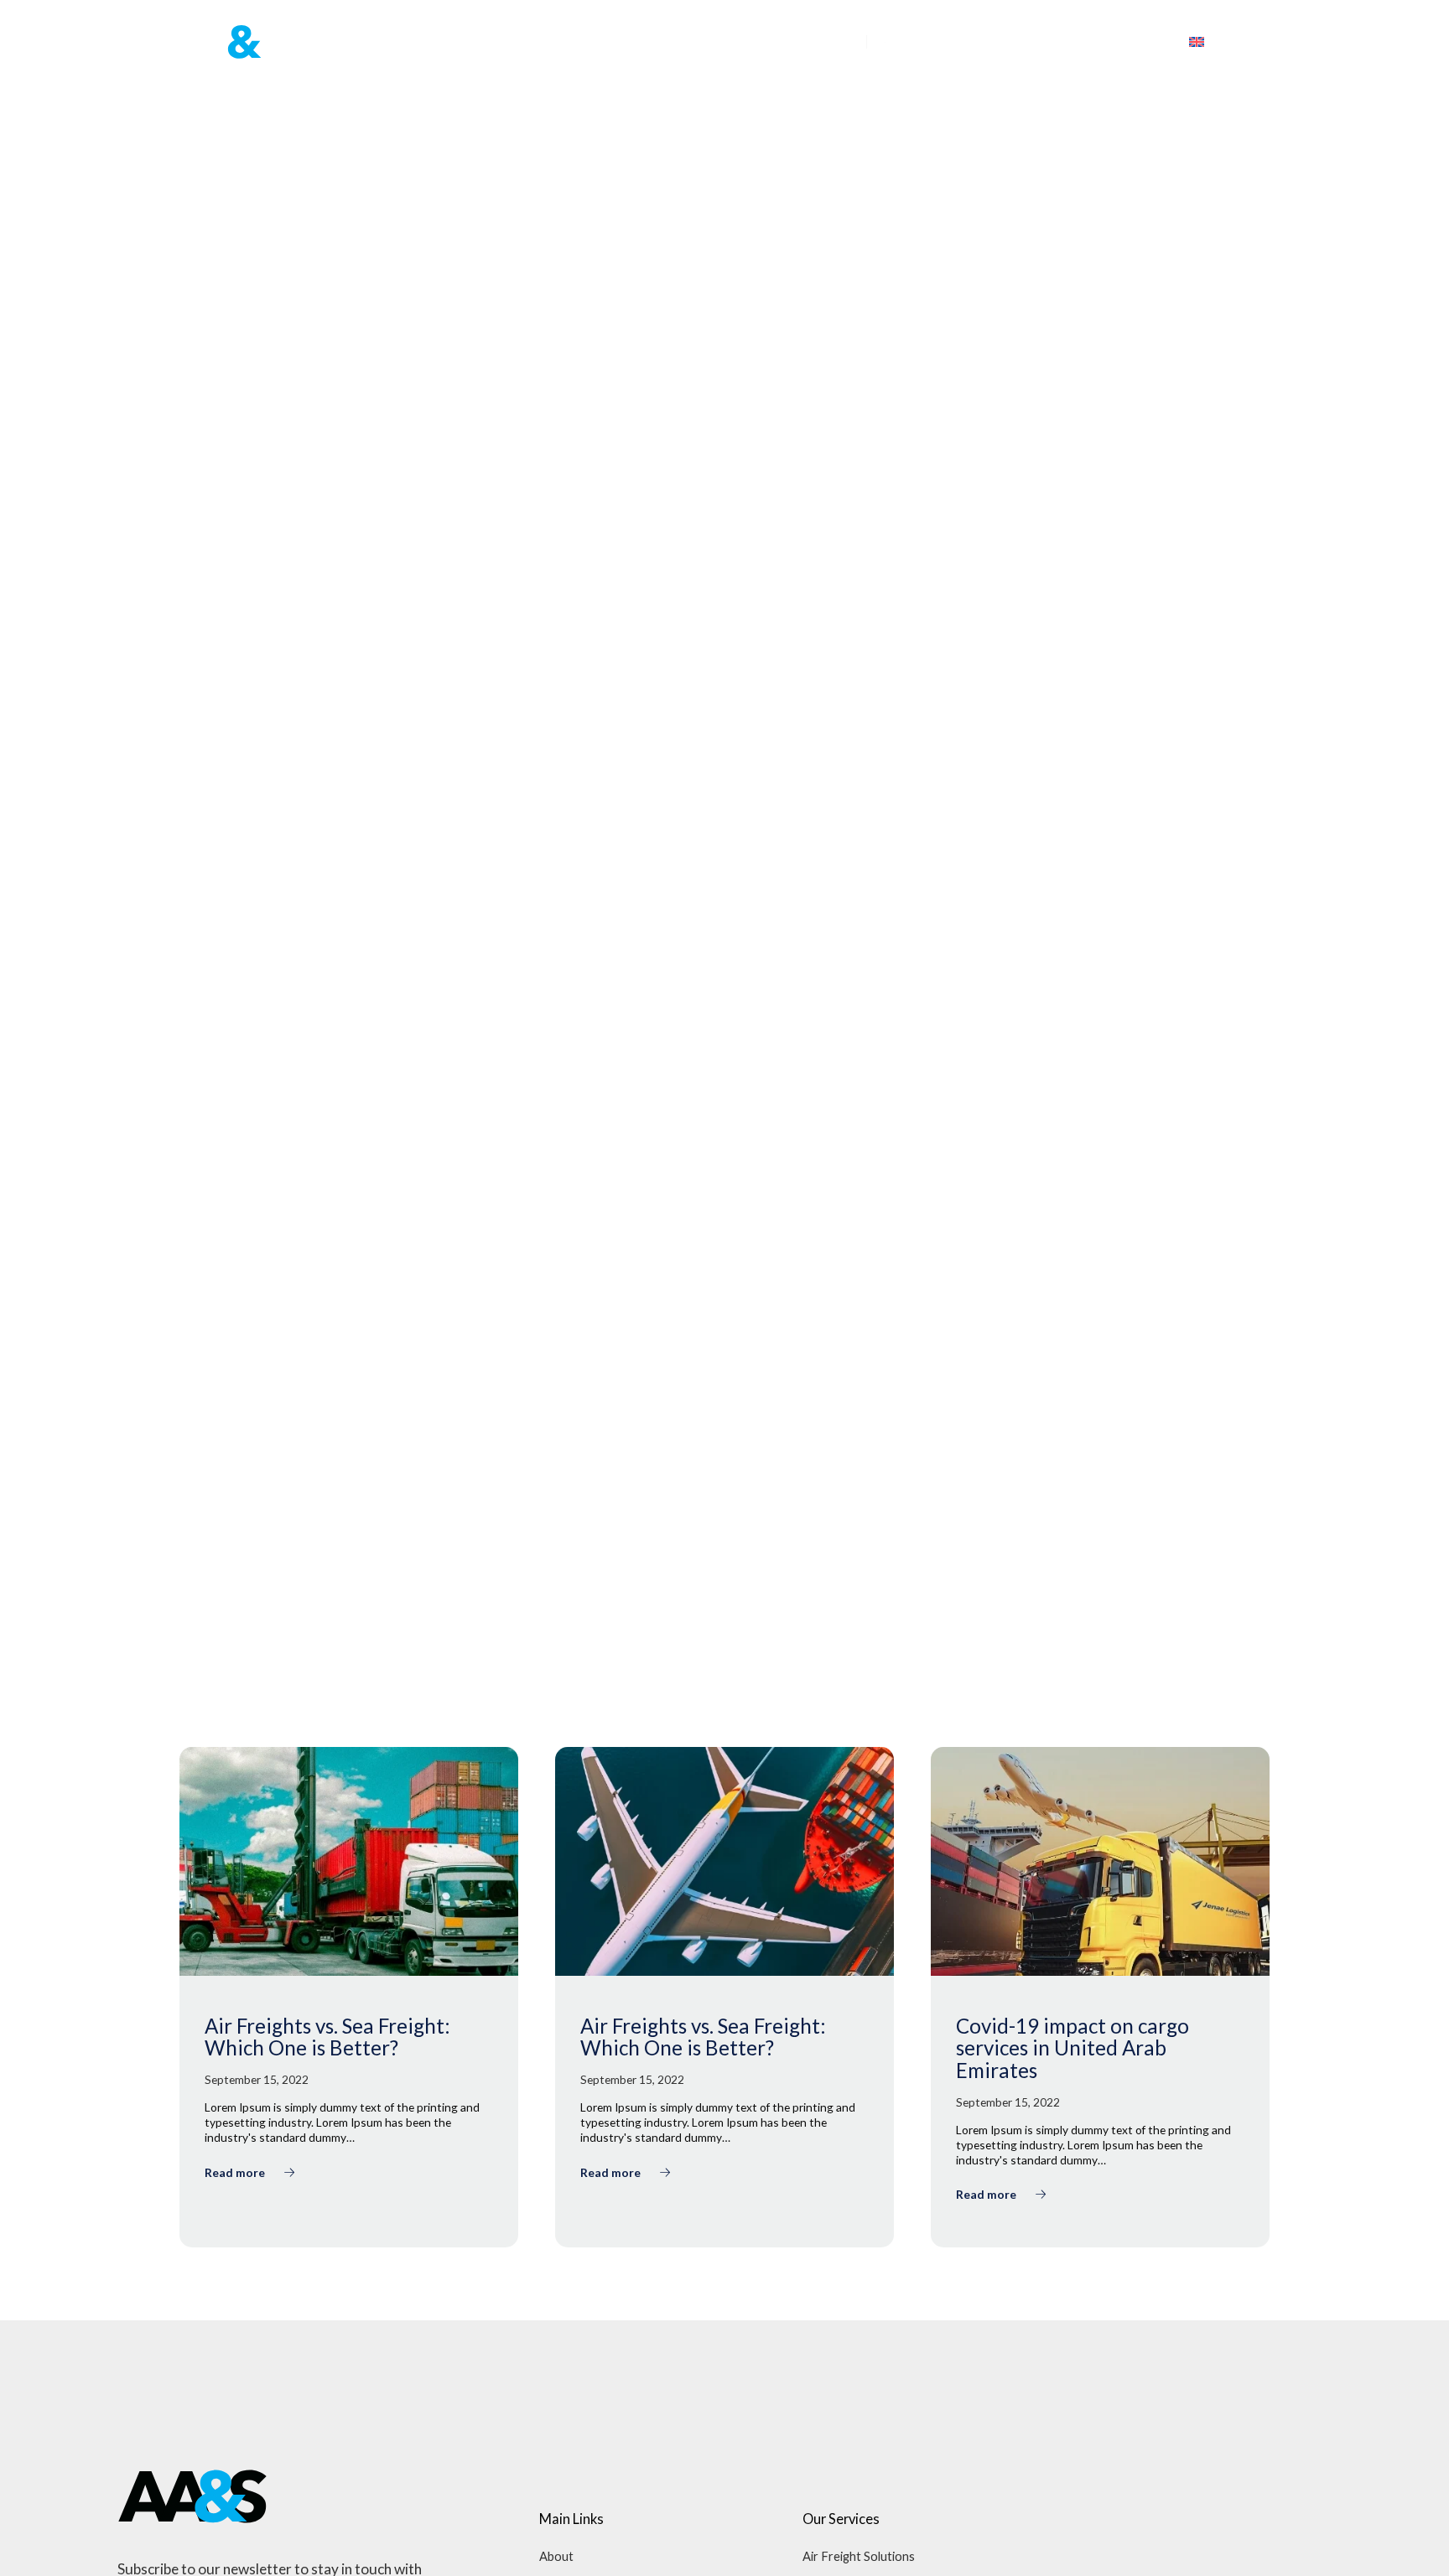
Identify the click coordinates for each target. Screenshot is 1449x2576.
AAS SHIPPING (215, 1598)
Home (505, 41)
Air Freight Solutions (859, 2556)
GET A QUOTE (961, 42)
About (556, 2556)
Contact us (811, 41)
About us (579, 41)
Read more (236, 2172)
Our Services (692, 41)
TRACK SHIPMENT (1107, 42)
